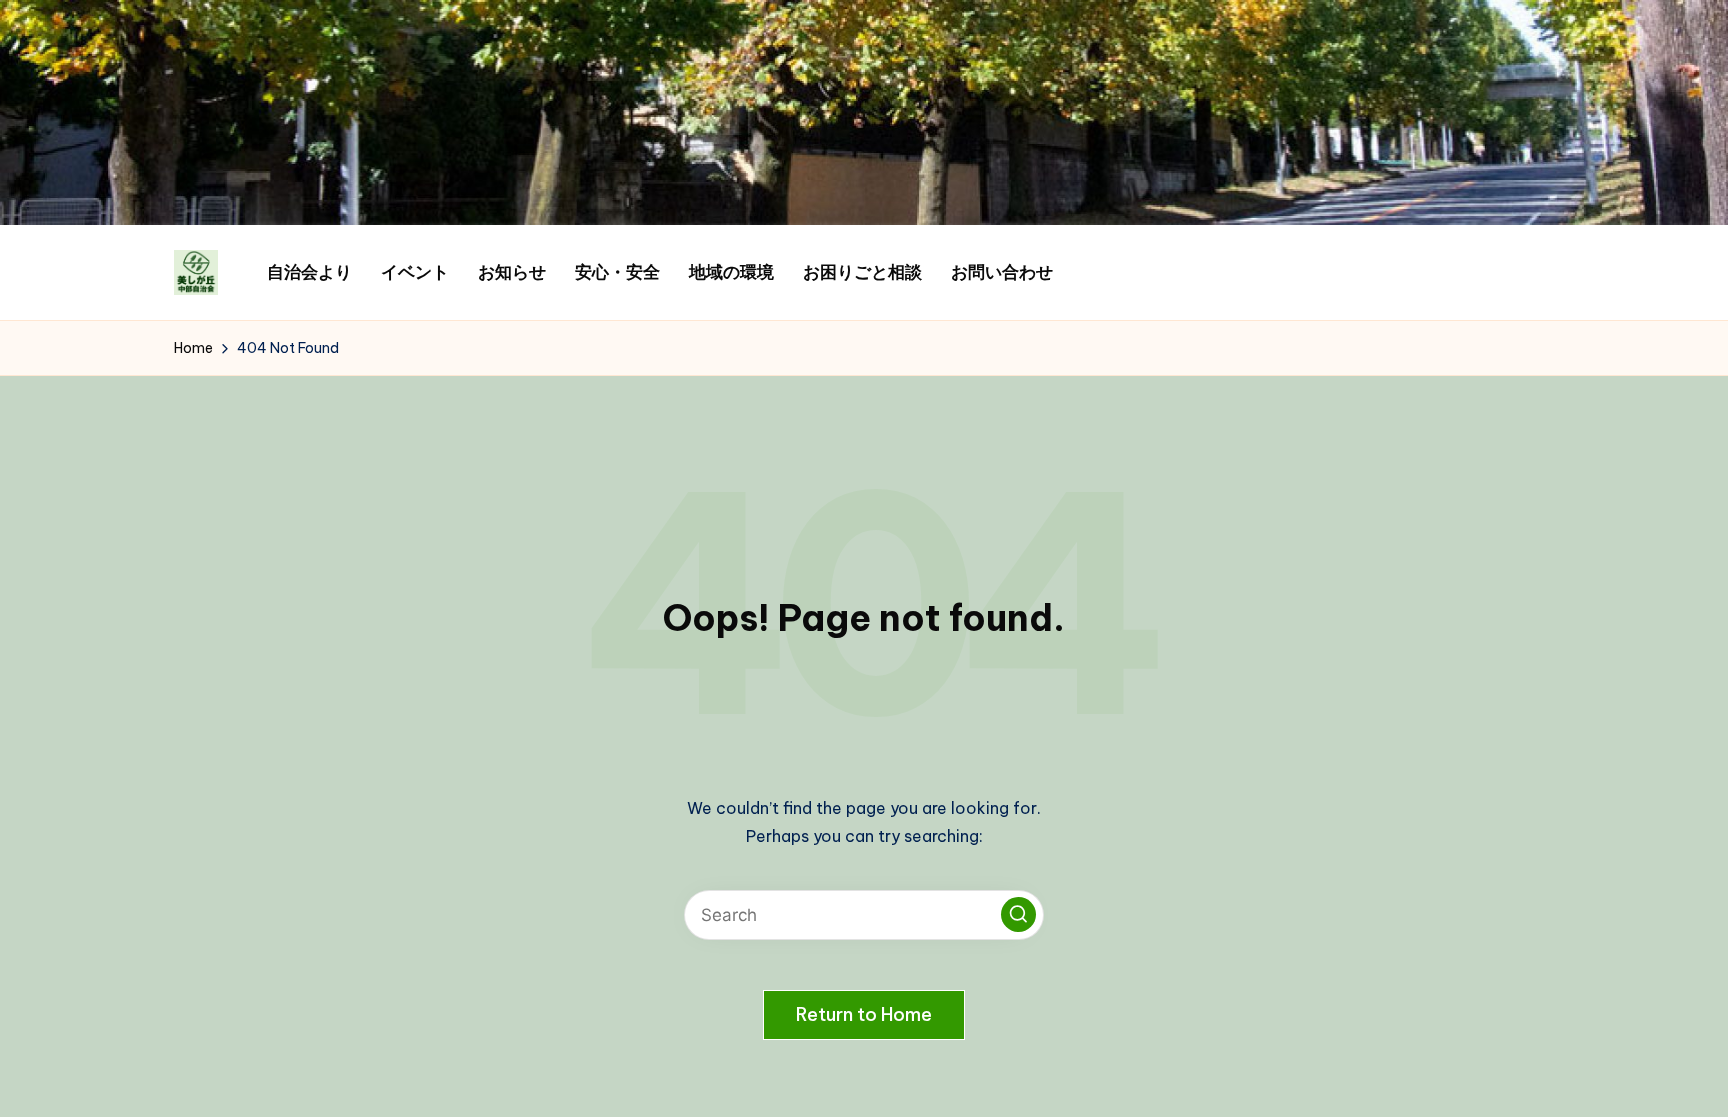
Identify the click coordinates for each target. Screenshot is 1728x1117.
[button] (1018, 914)
